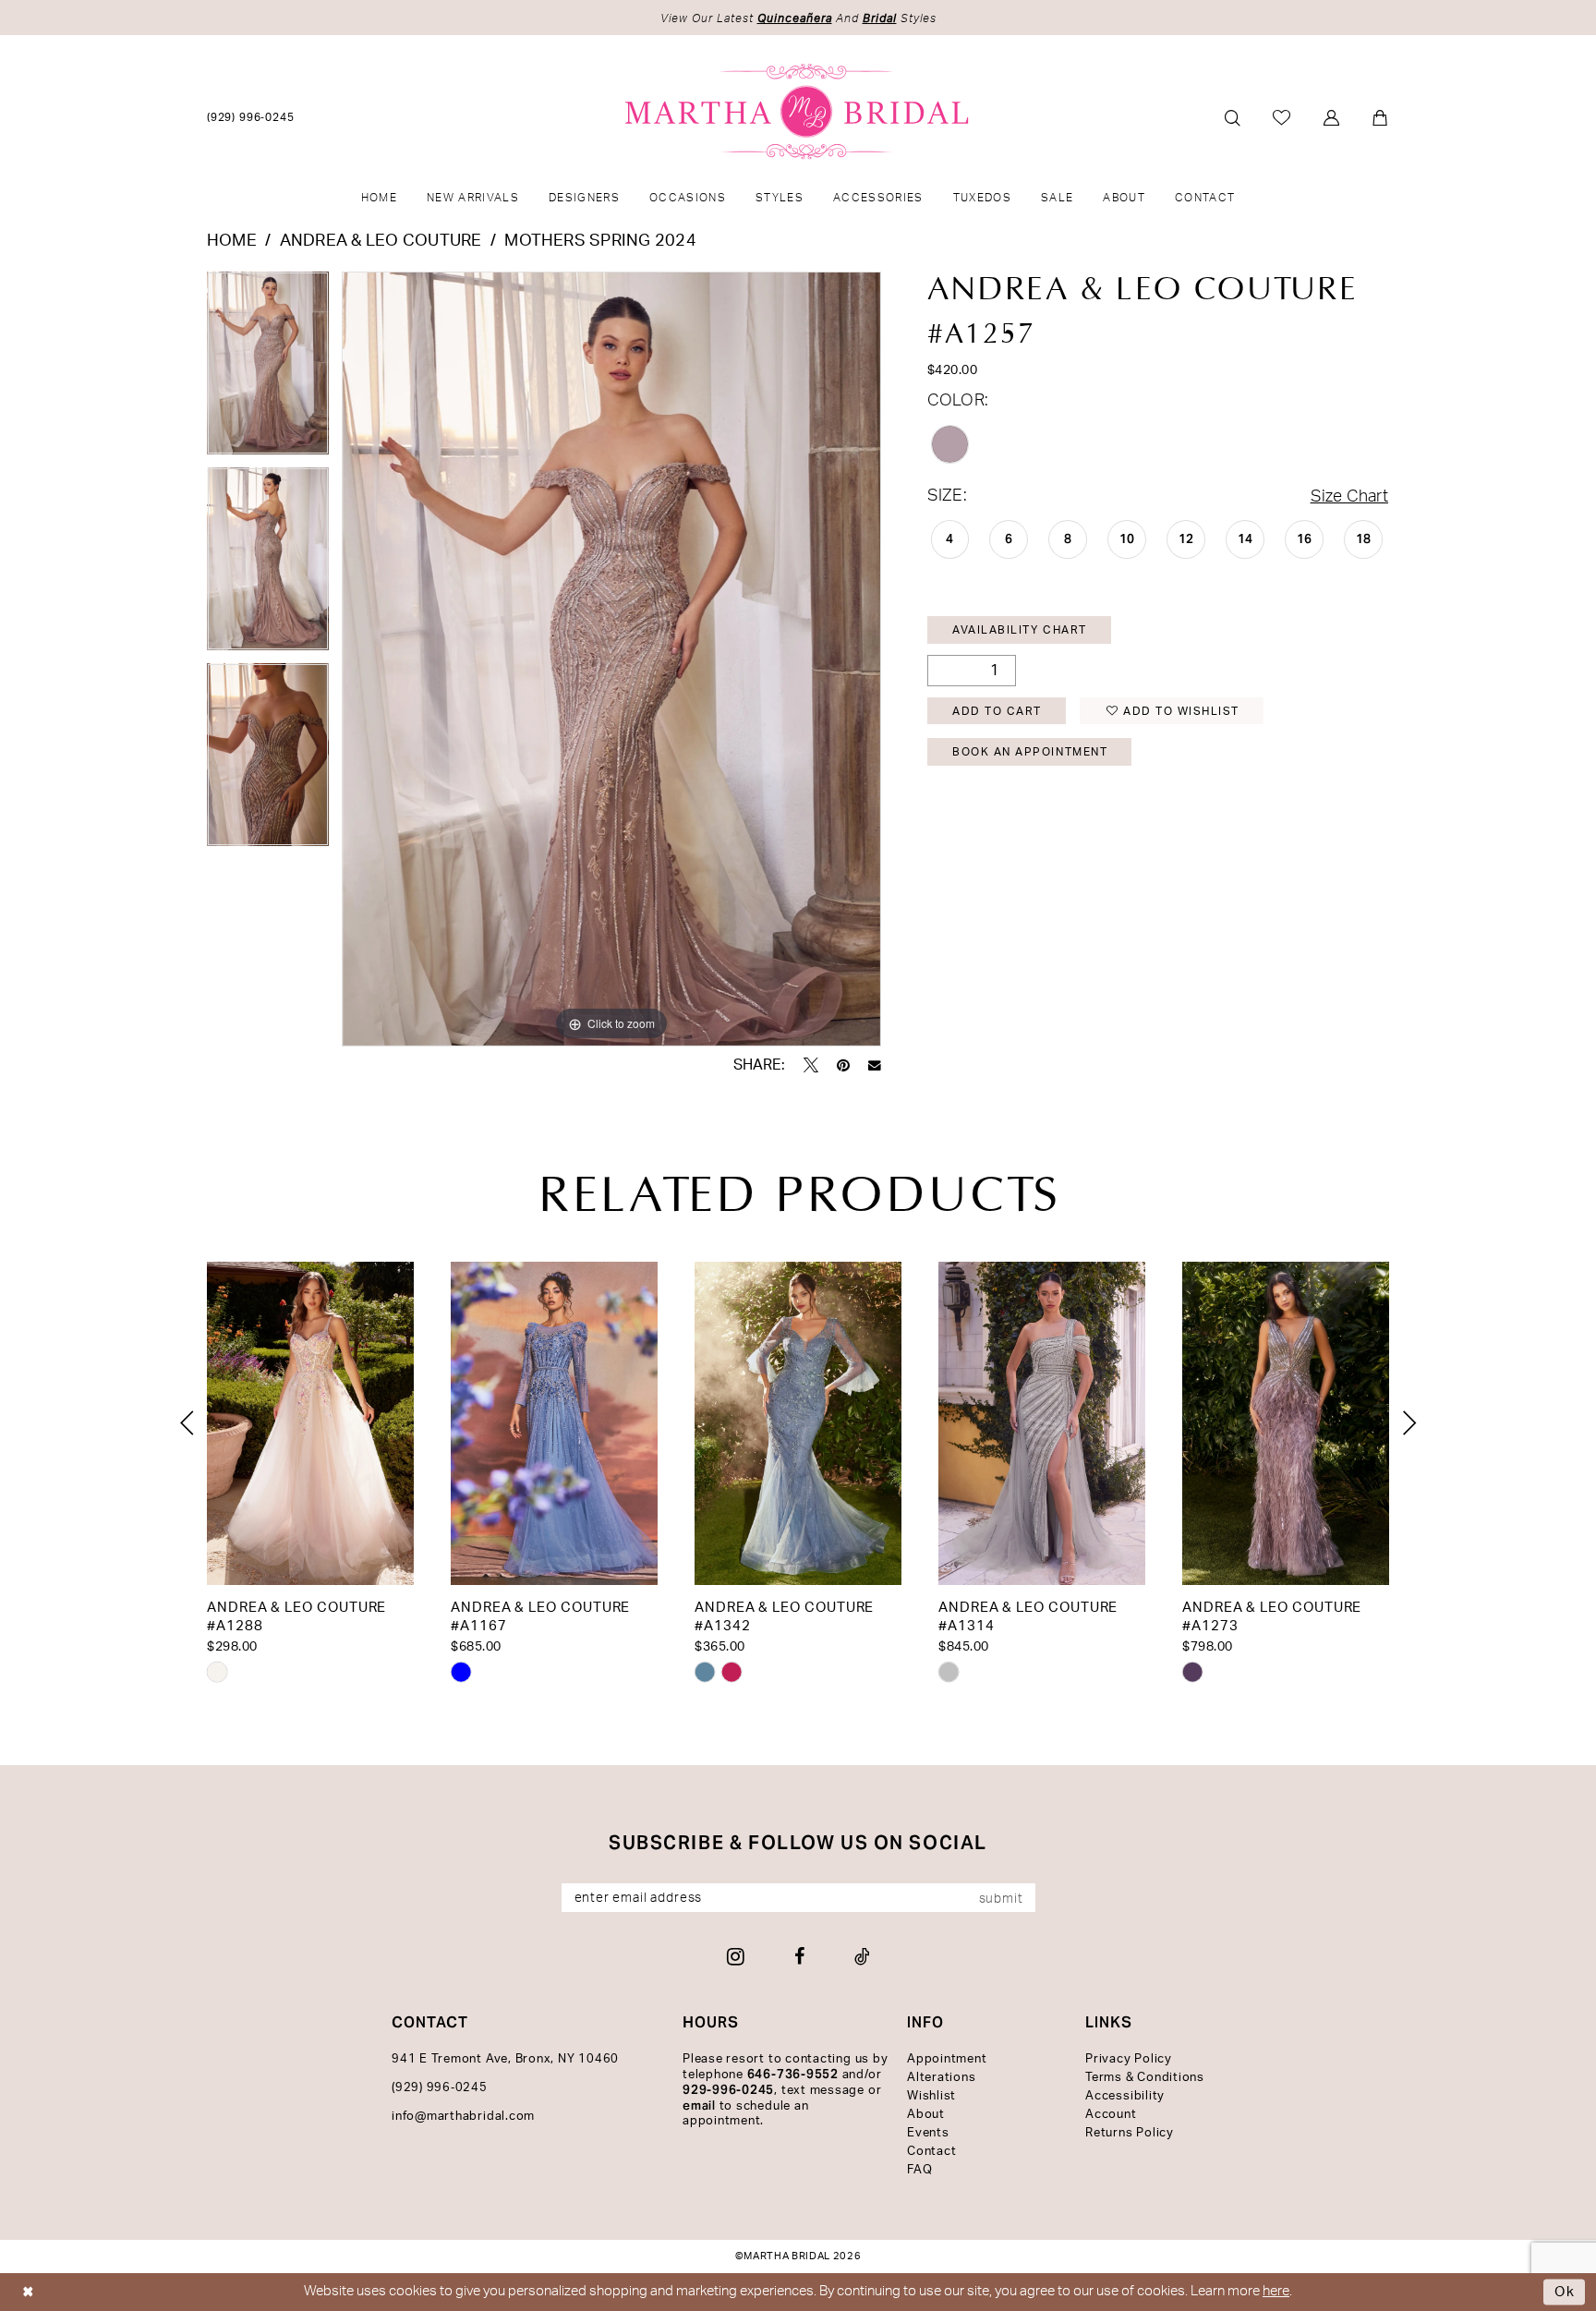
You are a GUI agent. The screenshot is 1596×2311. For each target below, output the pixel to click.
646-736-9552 (793, 2074)
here (1276, 2291)
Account (1111, 2115)
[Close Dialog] (28, 2292)
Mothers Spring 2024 (600, 241)
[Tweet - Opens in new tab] (811, 1065)
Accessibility (1125, 2096)
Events (928, 2133)
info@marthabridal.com (463, 2117)
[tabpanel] (268, 369)
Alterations (941, 2078)
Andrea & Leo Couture (381, 241)
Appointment (947, 2059)
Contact (931, 2152)
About (926, 2115)
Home (232, 241)
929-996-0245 (728, 2090)
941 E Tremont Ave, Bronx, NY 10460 (505, 2059)
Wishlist (931, 2096)
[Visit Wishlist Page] (1282, 117)
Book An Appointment (1030, 752)
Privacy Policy (1129, 2059)
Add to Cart (997, 711)
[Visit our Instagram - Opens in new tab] (736, 1956)
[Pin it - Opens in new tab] (843, 1065)
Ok (1565, 2292)
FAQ (919, 2170)
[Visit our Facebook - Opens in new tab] (799, 1956)
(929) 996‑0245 (440, 2088)
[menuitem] (251, 117)
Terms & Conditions (1145, 2078)
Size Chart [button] (1349, 497)
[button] (1332, 118)
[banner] (798, 112)
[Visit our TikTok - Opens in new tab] (862, 1956)
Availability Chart (1020, 630)
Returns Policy (1130, 2133)
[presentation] (310, 1423)
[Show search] (1233, 118)
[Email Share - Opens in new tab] (875, 1066)
